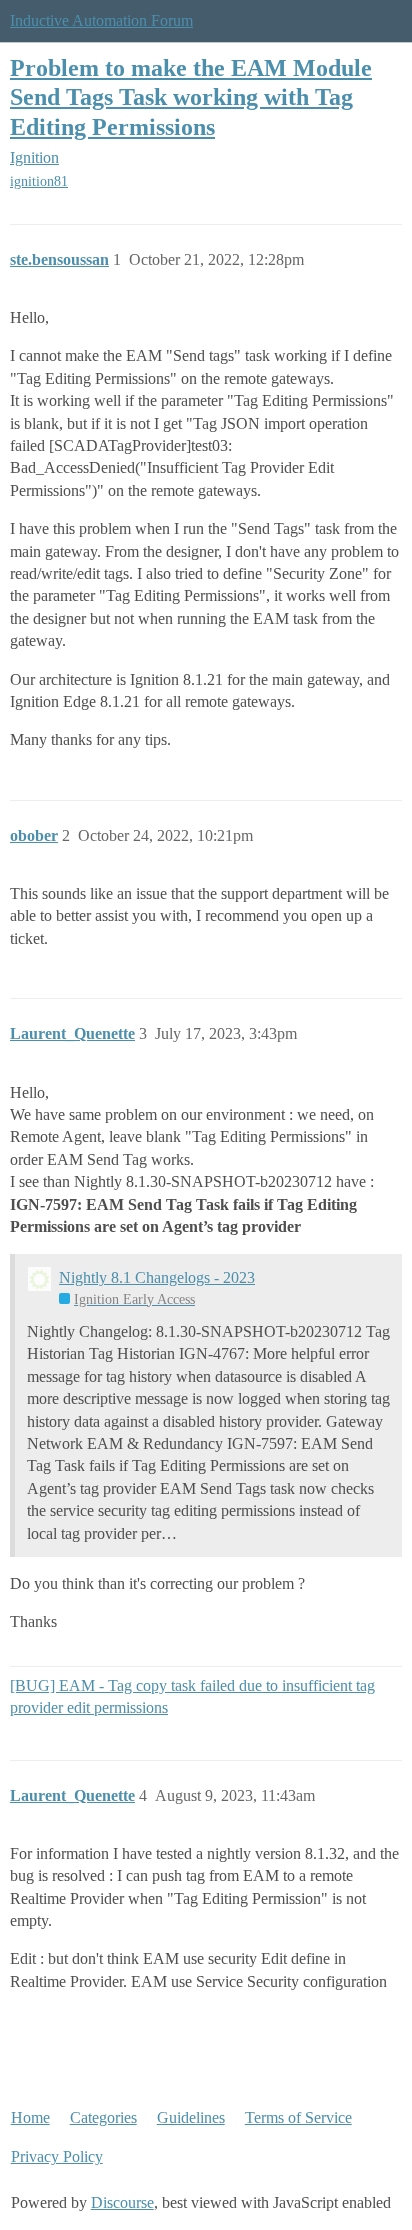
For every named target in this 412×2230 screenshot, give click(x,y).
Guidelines (191, 2117)
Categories (103, 2117)
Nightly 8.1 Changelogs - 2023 (157, 1277)
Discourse (122, 2202)
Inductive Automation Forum (101, 20)
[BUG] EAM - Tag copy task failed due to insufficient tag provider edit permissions (192, 1696)
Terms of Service (298, 2117)
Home (30, 2117)
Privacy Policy (57, 2156)
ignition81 (39, 181)
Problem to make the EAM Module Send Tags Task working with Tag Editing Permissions (191, 96)
